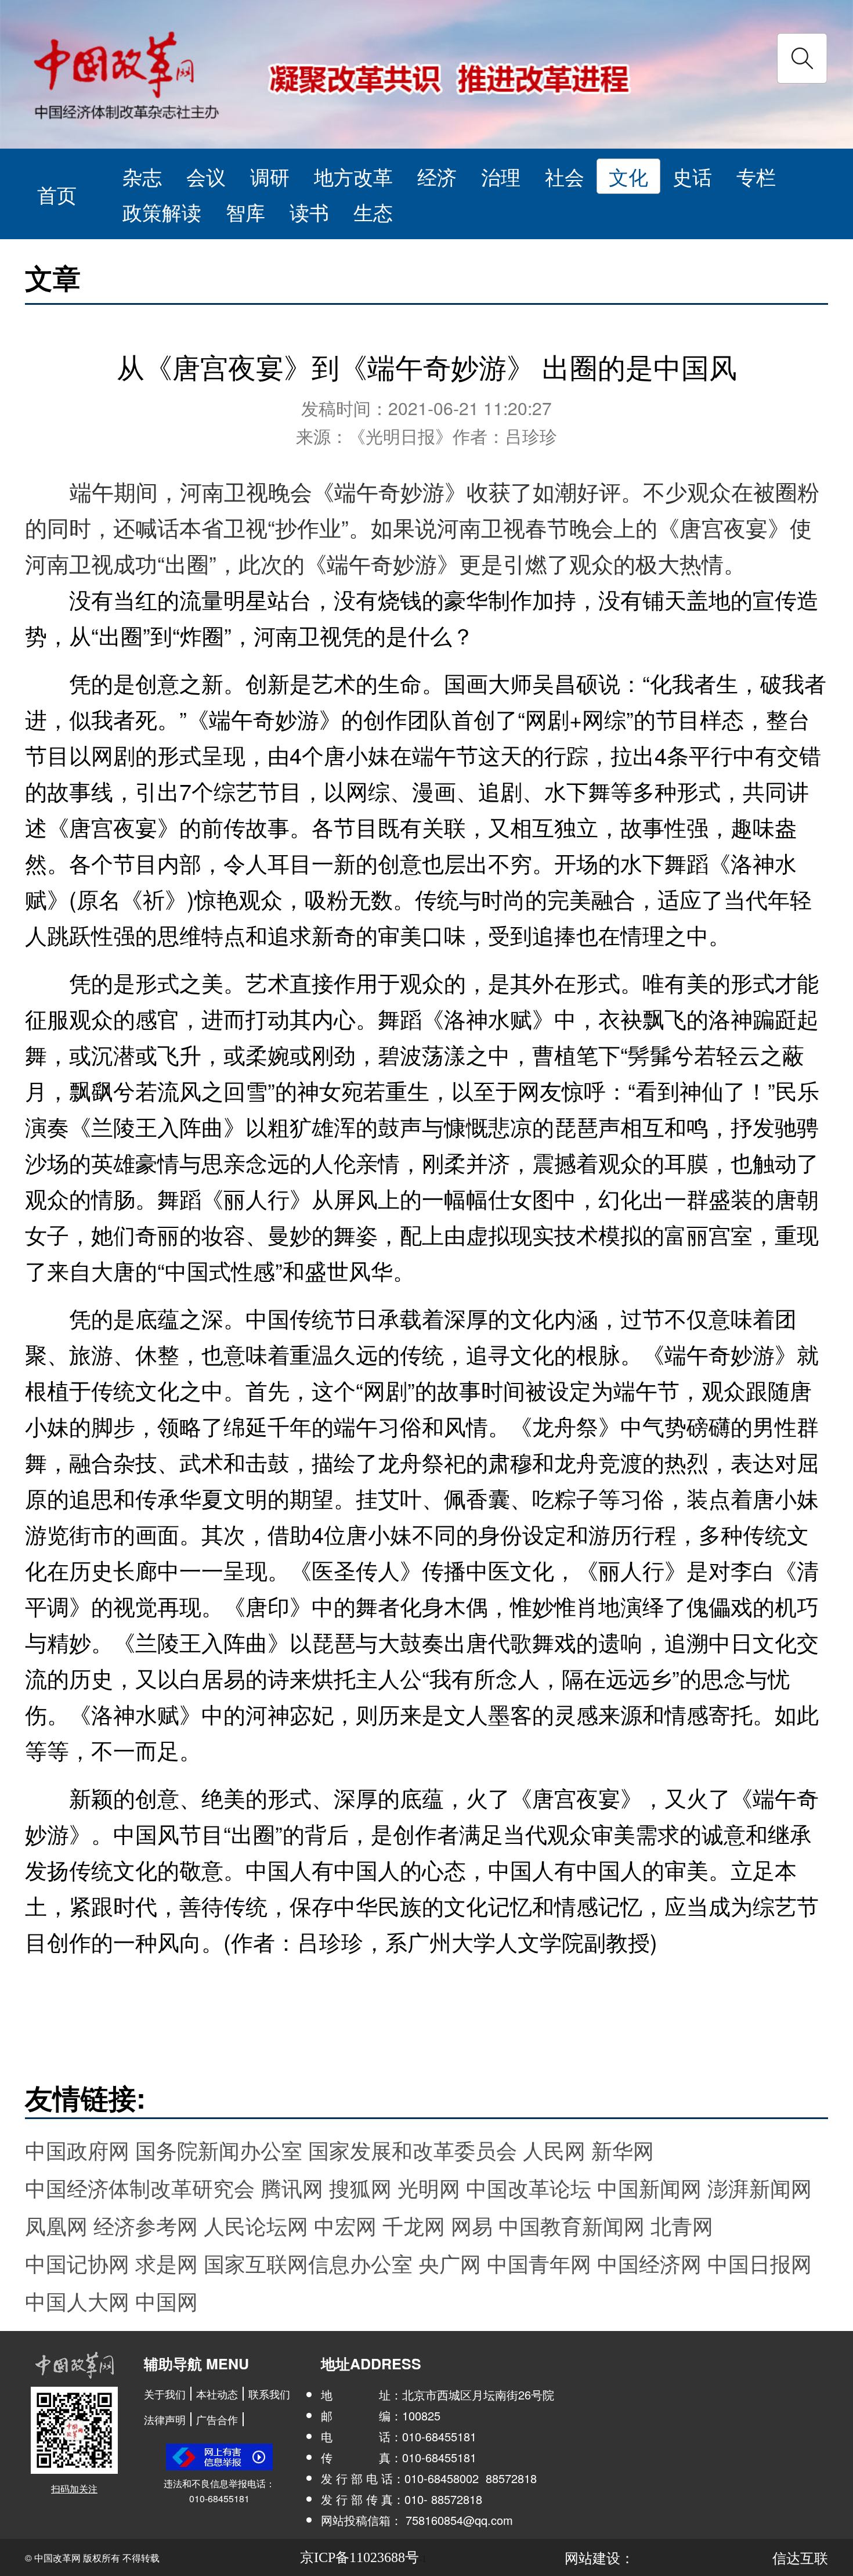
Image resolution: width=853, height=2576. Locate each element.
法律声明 (165, 2419)
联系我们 (269, 2394)
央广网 (450, 2263)
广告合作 (217, 2419)
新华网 (623, 2150)
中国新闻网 (649, 2187)
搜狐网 (360, 2187)
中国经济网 (649, 2263)
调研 (270, 176)
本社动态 (217, 2394)
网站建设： (599, 2557)
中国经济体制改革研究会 (140, 2187)
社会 (565, 176)
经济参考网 (146, 2225)
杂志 (142, 176)
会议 (206, 176)
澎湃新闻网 (760, 2187)
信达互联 (800, 2557)
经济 (437, 176)
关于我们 (165, 2394)
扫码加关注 (74, 2489)
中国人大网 (77, 2301)
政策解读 (162, 212)
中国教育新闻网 (572, 2225)
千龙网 (414, 2225)
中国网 (167, 2301)
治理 (501, 176)
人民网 (554, 2150)
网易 (472, 2225)
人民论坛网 (256, 2225)
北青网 (682, 2225)
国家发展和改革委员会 (413, 2150)
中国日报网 (760, 2263)
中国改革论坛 (529, 2187)
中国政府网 (77, 2150)
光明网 (429, 2187)
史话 (692, 176)
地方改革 (353, 176)
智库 (245, 212)
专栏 (756, 176)
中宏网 (345, 2225)
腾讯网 (292, 2187)
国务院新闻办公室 (219, 2150)
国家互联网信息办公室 (308, 2263)
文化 (628, 176)
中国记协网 (77, 2263)
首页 (57, 194)
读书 (309, 212)
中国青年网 (539, 2263)
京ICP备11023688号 (359, 2557)
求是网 (167, 2263)
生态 (373, 212)
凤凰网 (56, 2225)
